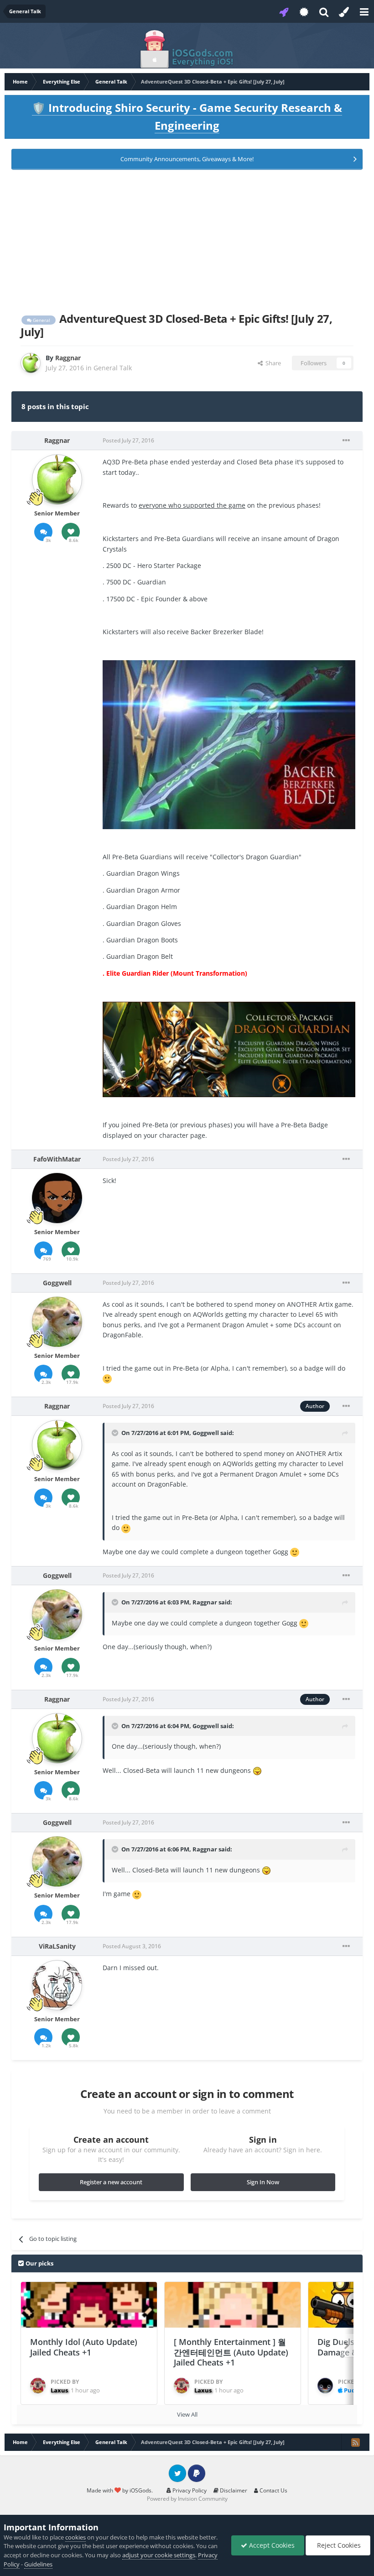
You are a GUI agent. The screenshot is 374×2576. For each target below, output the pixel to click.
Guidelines (38, 2564)
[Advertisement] (187, 239)
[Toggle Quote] (116, 1433)
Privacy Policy (189, 2490)
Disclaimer (233, 2490)
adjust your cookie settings (159, 2555)
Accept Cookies (271, 2545)
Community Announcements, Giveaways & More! (187, 159)
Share (272, 363)
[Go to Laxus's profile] (38, 2386)
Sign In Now (263, 2182)
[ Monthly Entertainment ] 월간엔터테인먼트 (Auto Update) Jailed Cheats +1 (231, 2352)
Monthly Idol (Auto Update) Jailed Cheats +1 (84, 2347)
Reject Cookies (338, 2545)
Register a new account (111, 2182)
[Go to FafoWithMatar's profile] (57, 1198)
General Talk (113, 368)
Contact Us (273, 2490)
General (41, 320)
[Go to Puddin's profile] (325, 2386)
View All (187, 2414)
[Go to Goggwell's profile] (57, 1322)
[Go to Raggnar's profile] (31, 363)
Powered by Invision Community (187, 2499)
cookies (75, 2537)
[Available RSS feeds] (355, 2442)
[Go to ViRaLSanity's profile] (57, 1985)
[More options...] (346, 441)
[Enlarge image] (229, 744)
